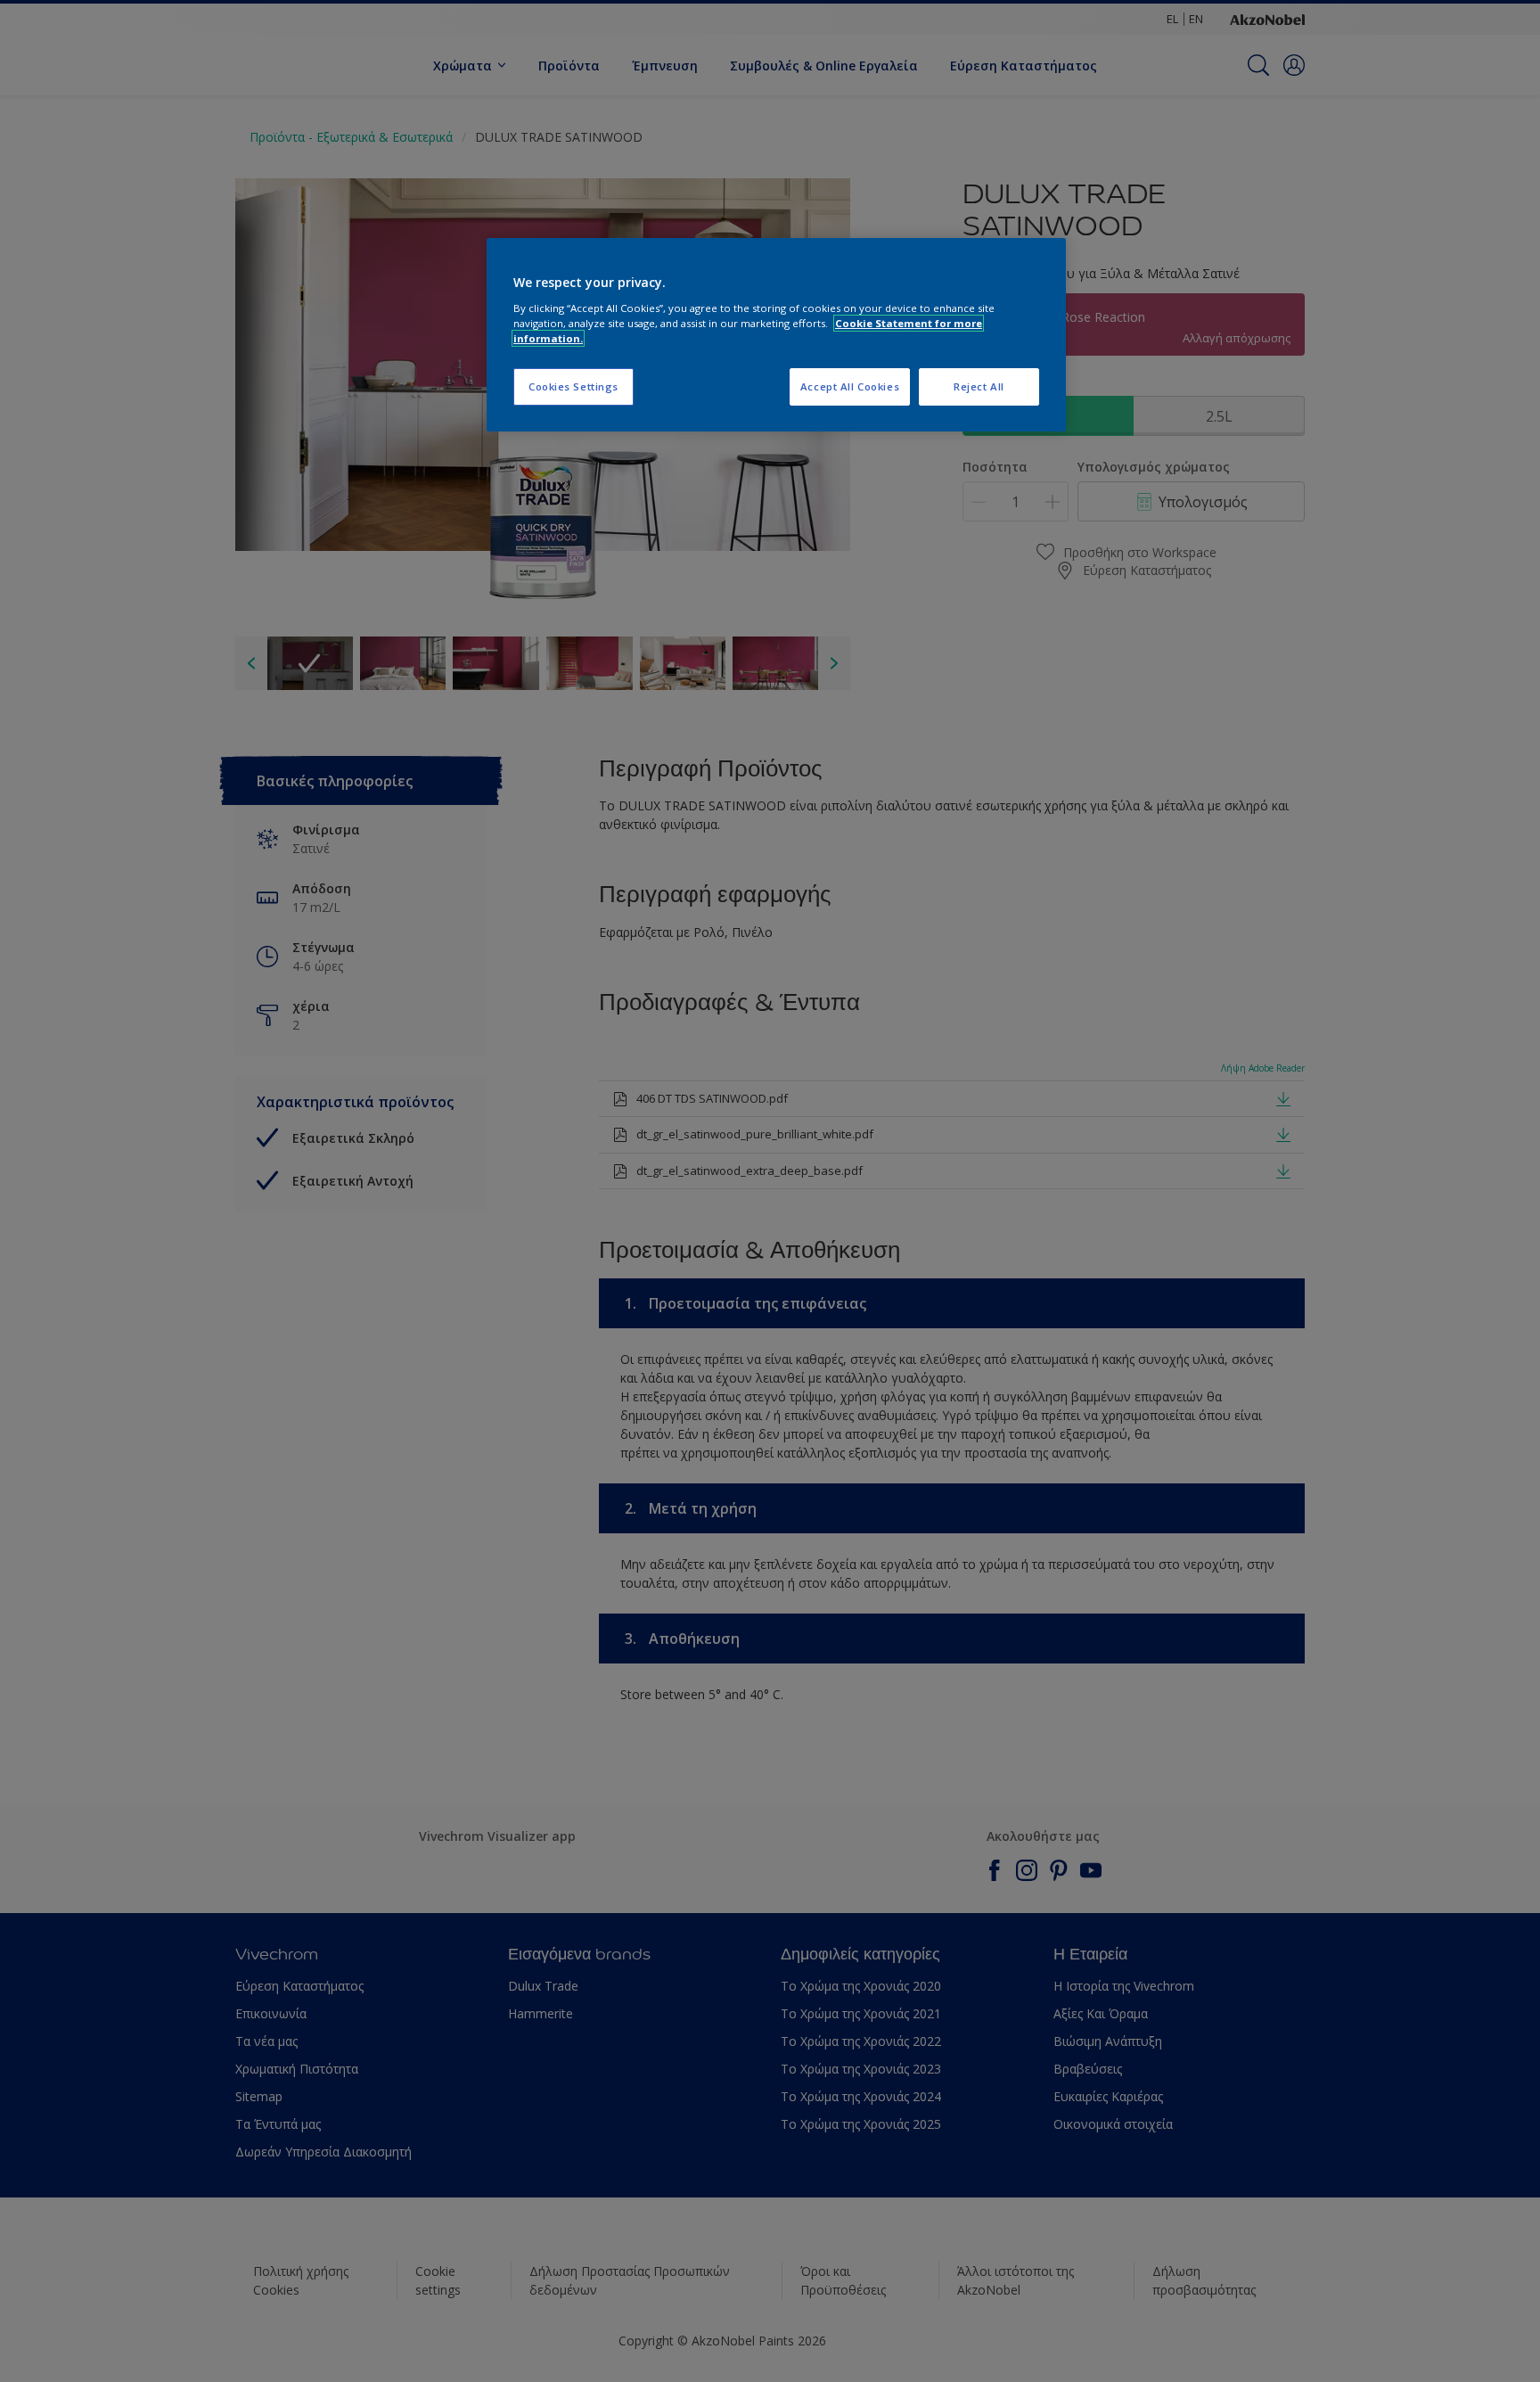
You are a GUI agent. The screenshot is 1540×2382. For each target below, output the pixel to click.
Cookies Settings (573, 386)
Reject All (979, 386)
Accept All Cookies (850, 386)
